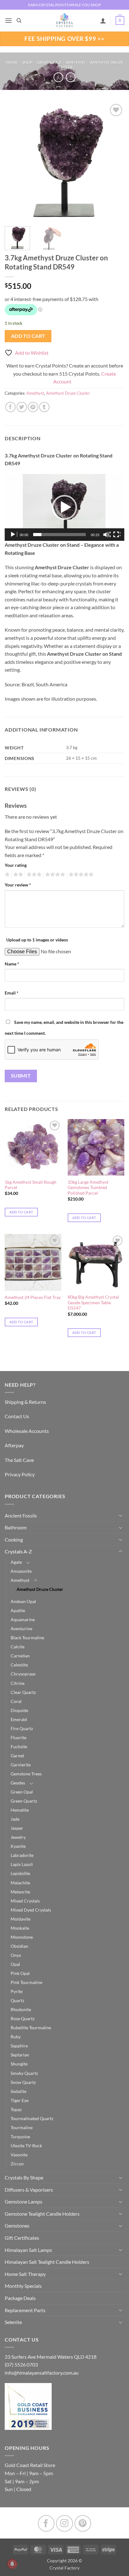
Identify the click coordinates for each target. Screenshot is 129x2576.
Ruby (16, 2037)
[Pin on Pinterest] (33, 407)
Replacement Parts (25, 2310)
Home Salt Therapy (25, 2274)
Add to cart (28, 336)
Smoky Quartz (24, 2073)
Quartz (17, 2000)
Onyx (16, 1955)
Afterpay (14, 1445)
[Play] (13, 535)
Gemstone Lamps (23, 2201)
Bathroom (16, 1527)
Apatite (18, 1610)
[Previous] (15, 162)
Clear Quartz (23, 1692)
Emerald (19, 1719)
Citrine (18, 1683)
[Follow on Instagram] (64, 2523)
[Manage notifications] (12, 2564)
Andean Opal (23, 1601)
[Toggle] (121, 1515)
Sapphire (19, 2046)
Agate (16, 1562)
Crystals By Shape (24, 2177)
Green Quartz (24, 1801)
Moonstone (22, 1937)
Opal (15, 1964)
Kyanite (18, 1846)
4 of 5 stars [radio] (54, 875)
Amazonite (21, 1571)
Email (12, 993)
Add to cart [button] (21, 1212)
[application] (64, 508)
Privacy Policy (20, 1474)
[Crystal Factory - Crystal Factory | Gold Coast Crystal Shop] (64, 21)
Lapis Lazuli (22, 1864)
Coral (16, 1701)
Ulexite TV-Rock (26, 2146)
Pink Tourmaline (26, 1982)
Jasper (17, 1828)
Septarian (20, 2055)
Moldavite (21, 1919)
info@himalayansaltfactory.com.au (42, 2373)
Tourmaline (22, 2127)
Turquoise (20, 2137)
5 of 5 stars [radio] (80, 875)
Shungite (19, 2064)
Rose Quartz (23, 2018)
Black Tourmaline (27, 1638)
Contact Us (17, 1416)
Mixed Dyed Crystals (31, 1910)
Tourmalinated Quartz (32, 2118)
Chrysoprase (23, 1674)
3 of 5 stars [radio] (33, 875)
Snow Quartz (23, 2082)
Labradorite (22, 1855)
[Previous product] (71, 77)
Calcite (18, 1647)
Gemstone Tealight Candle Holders (42, 2214)
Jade (15, 1819)
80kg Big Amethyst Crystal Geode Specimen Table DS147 (93, 1303)
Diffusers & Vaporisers (29, 2190)
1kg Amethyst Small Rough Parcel (31, 1185)
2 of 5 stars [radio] (17, 875)
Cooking (14, 1540)
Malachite (20, 1883)
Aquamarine (23, 1619)
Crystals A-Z (49, 62)
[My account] (103, 21)
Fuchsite (19, 1747)
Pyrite (17, 1991)
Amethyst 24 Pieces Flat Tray (33, 1297)
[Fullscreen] (117, 535)
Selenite (13, 2322)
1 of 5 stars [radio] (6, 875)
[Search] (19, 21)
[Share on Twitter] (22, 407)
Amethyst (76, 62)
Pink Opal (20, 1973)
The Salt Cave (19, 1460)
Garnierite (21, 1765)
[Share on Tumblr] (44, 407)
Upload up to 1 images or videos (37, 940)
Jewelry (18, 1837)
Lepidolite (20, 1873)
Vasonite (19, 2155)
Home (12, 62)
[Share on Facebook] (10, 407)
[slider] (59, 535)
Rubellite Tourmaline (31, 2028)
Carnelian (20, 1656)
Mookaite (20, 1928)
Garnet (17, 1756)
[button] (8, 20)
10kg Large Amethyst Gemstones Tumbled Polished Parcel (88, 1188)
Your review (18, 885)
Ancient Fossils (21, 1515)
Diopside (19, 1710)
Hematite (20, 1810)
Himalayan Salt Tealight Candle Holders (47, 2262)
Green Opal (22, 1792)
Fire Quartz (22, 1728)
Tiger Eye (20, 2100)
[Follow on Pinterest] (83, 2523)
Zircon (17, 2164)
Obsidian (19, 1946)
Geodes (18, 1783)
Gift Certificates (22, 2238)
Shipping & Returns (25, 1402)
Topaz (16, 2109)
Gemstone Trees (26, 1774)
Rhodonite (21, 2009)
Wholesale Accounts (27, 1431)
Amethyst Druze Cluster (68, 393)
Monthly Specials (23, 2286)
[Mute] (107, 535)
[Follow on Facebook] (46, 2523)
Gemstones (17, 2226)
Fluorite (18, 1737)
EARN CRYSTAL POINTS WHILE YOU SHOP (64, 5)
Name (12, 964)
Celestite (19, 1665)
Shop (27, 62)
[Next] (114, 162)
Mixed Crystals (25, 1901)
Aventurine (21, 1629)
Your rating (16, 865)
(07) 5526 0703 (21, 2364)
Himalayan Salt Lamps (28, 2250)
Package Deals (20, 2298)
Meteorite (20, 1892)
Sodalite (18, 2091)
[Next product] (58, 77)
